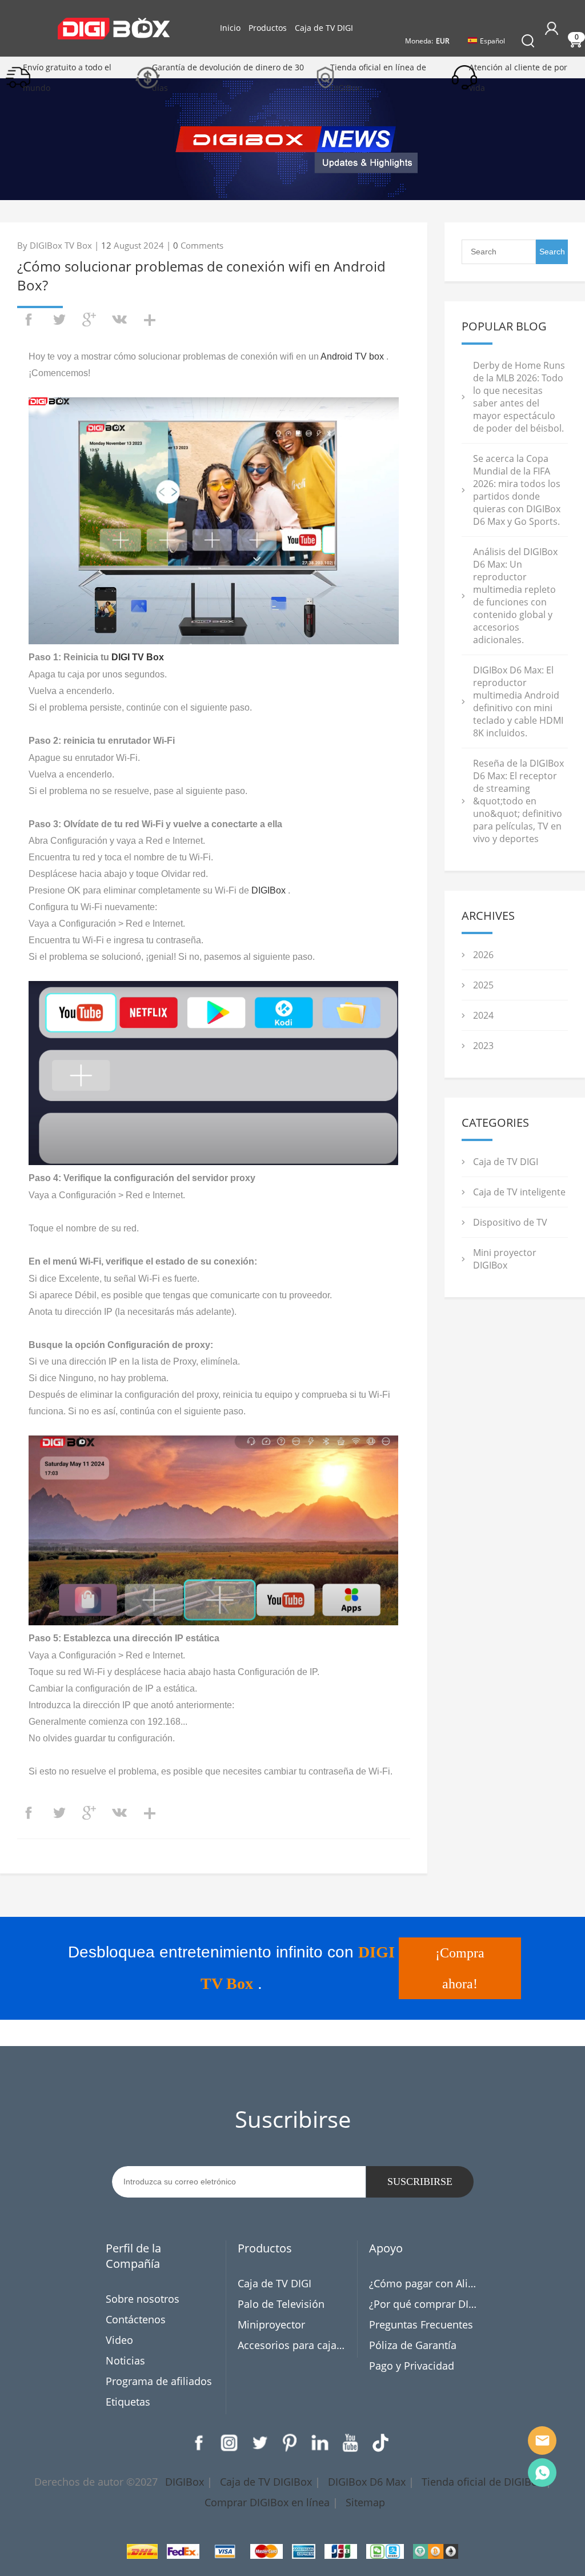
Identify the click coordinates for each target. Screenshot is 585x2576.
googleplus (89, 320)
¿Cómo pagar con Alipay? (424, 2283)
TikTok (380, 2443)
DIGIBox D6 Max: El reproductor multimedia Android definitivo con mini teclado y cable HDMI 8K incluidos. (518, 701)
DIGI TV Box (138, 657)
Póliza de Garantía (413, 2345)
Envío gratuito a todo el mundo (67, 77)
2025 (483, 985)
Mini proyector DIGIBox (505, 1259)
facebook (29, 320)
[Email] (542, 2441)
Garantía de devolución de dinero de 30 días (228, 77)
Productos (268, 28)
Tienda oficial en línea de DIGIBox (378, 77)
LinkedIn (320, 2443)
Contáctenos (136, 2319)
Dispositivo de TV (510, 1222)
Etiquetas (128, 2402)
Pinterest (290, 2443)
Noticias (125, 2360)
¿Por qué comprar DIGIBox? (424, 2304)
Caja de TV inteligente (519, 1192)
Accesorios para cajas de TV (293, 2345)
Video (119, 2340)
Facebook (199, 2443)
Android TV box (352, 356)
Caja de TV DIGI (324, 28)
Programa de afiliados (159, 2381)
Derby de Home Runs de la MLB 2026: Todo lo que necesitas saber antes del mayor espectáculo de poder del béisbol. (519, 397)
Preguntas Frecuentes (421, 2324)
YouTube (350, 2443)
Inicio (230, 28)
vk (119, 320)
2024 (483, 1015)
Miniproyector (271, 2324)
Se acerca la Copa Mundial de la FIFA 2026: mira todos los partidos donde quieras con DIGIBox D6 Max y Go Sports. (517, 490)
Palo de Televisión (281, 2304)
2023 (483, 1046)
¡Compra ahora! (460, 1968)
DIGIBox (269, 890)
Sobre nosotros (143, 2299)
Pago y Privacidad (412, 2366)
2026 (483, 955)
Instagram (229, 2443)
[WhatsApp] (542, 2473)
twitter (59, 320)
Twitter (259, 2443)
